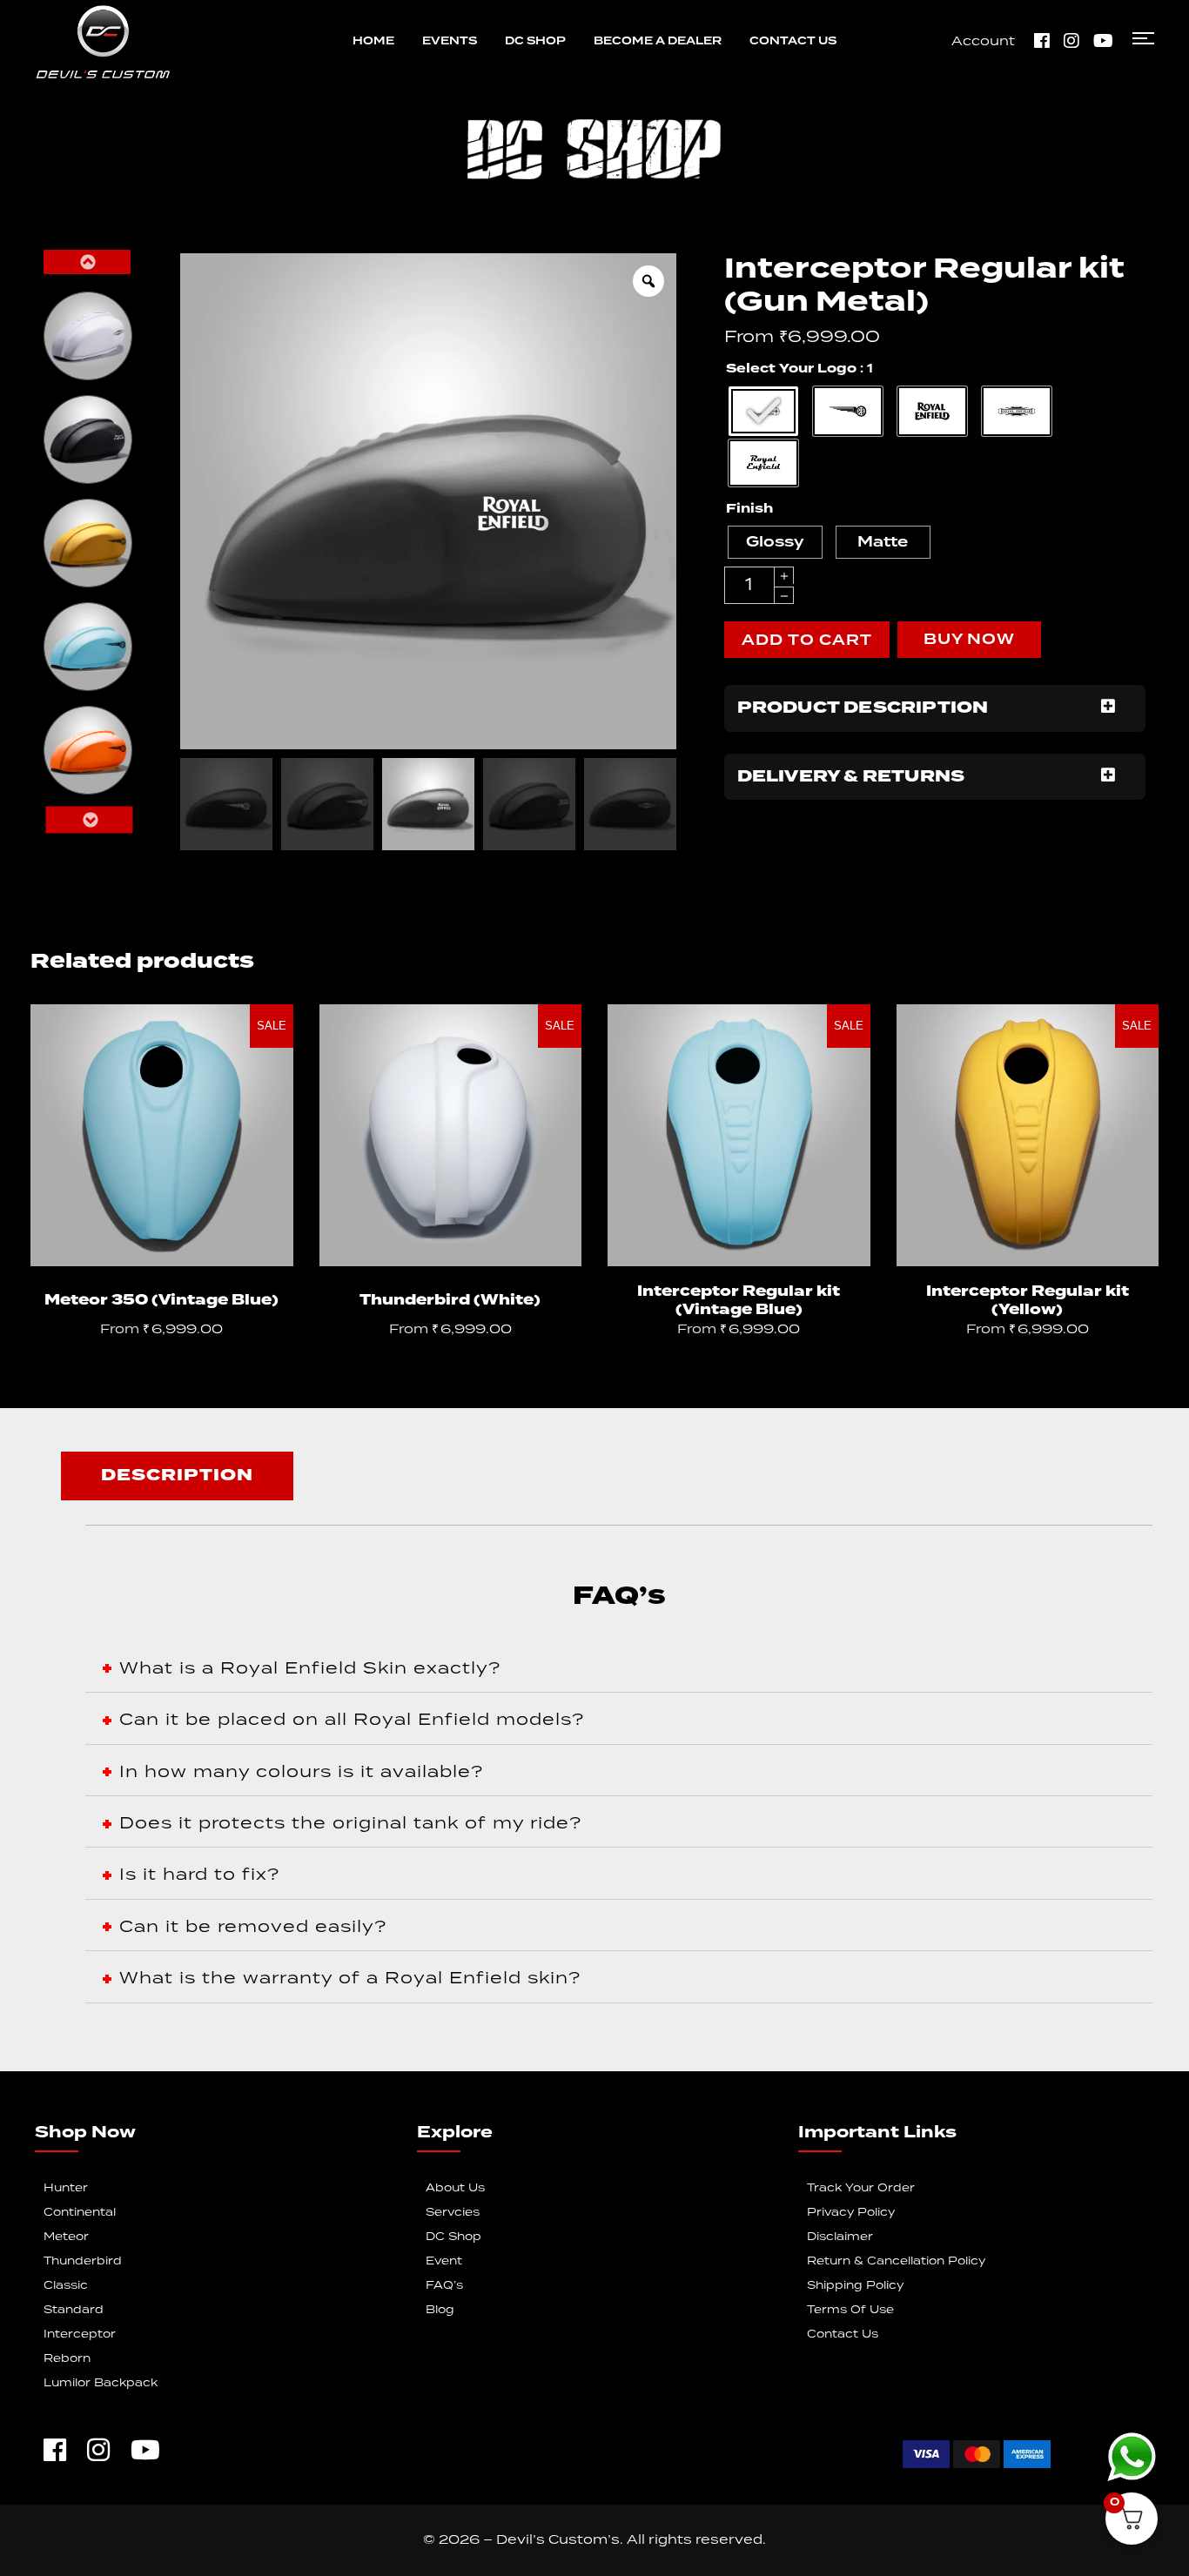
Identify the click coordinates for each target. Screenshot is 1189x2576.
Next (89, 820)
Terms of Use (850, 2310)
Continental (80, 2213)
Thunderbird (83, 2261)
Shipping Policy (855, 2286)
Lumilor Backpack (101, 2383)
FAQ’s (444, 2286)
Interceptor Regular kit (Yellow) (1028, 1301)
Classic (66, 2286)
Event (444, 2261)
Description (177, 1476)
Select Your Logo (791, 369)
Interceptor (80, 2334)
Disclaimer (840, 2237)
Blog (440, 2310)
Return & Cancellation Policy (896, 2261)
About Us (455, 2188)
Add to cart (807, 641)
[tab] (177, 1476)
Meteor (66, 2237)
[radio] (88, 336)
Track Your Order (861, 2188)
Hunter (66, 2188)
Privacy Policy (851, 2213)
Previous (87, 262)
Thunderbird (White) (450, 1301)
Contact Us (843, 2334)
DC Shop (453, 2237)
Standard (74, 2310)
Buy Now (969, 640)
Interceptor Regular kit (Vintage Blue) (739, 1301)
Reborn (67, 2359)
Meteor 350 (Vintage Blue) (161, 1301)
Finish (749, 509)
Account (983, 42)
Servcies (453, 2213)
